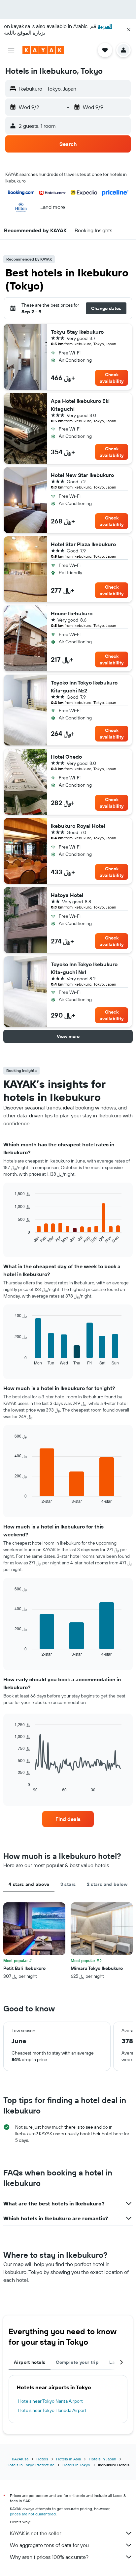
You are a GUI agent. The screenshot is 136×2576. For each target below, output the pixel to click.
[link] (68, 1819)
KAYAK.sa (20, 2459)
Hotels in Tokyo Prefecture (31, 2465)
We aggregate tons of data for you (49, 2545)
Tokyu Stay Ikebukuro (77, 332)
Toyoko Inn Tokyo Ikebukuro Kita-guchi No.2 (84, 686)
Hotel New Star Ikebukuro (82, 475)
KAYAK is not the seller (35, 2533)
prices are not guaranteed (33, 2514)
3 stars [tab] (68, 1884)
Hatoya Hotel (67, 895)
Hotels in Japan (102, 2459)
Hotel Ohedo (66, 757)
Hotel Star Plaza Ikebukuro (83, 544)
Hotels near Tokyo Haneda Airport (52, 2410)
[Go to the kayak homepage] (43, 50)
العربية (105, 26)
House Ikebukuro (72, 613)
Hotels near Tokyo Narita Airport (51, 2401)
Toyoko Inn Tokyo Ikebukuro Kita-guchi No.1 (84, 968)
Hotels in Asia (68, 2459)
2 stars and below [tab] (107, 1884)
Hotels (42, 2459)
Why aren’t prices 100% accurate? (49, 2557)
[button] (129, 30)
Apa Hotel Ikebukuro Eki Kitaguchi (80, 405)
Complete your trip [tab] (77, 2362)
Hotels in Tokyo (76, 2465)
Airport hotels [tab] (30, 2362)
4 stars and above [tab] (29, 1884)
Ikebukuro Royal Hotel (78, 826)
